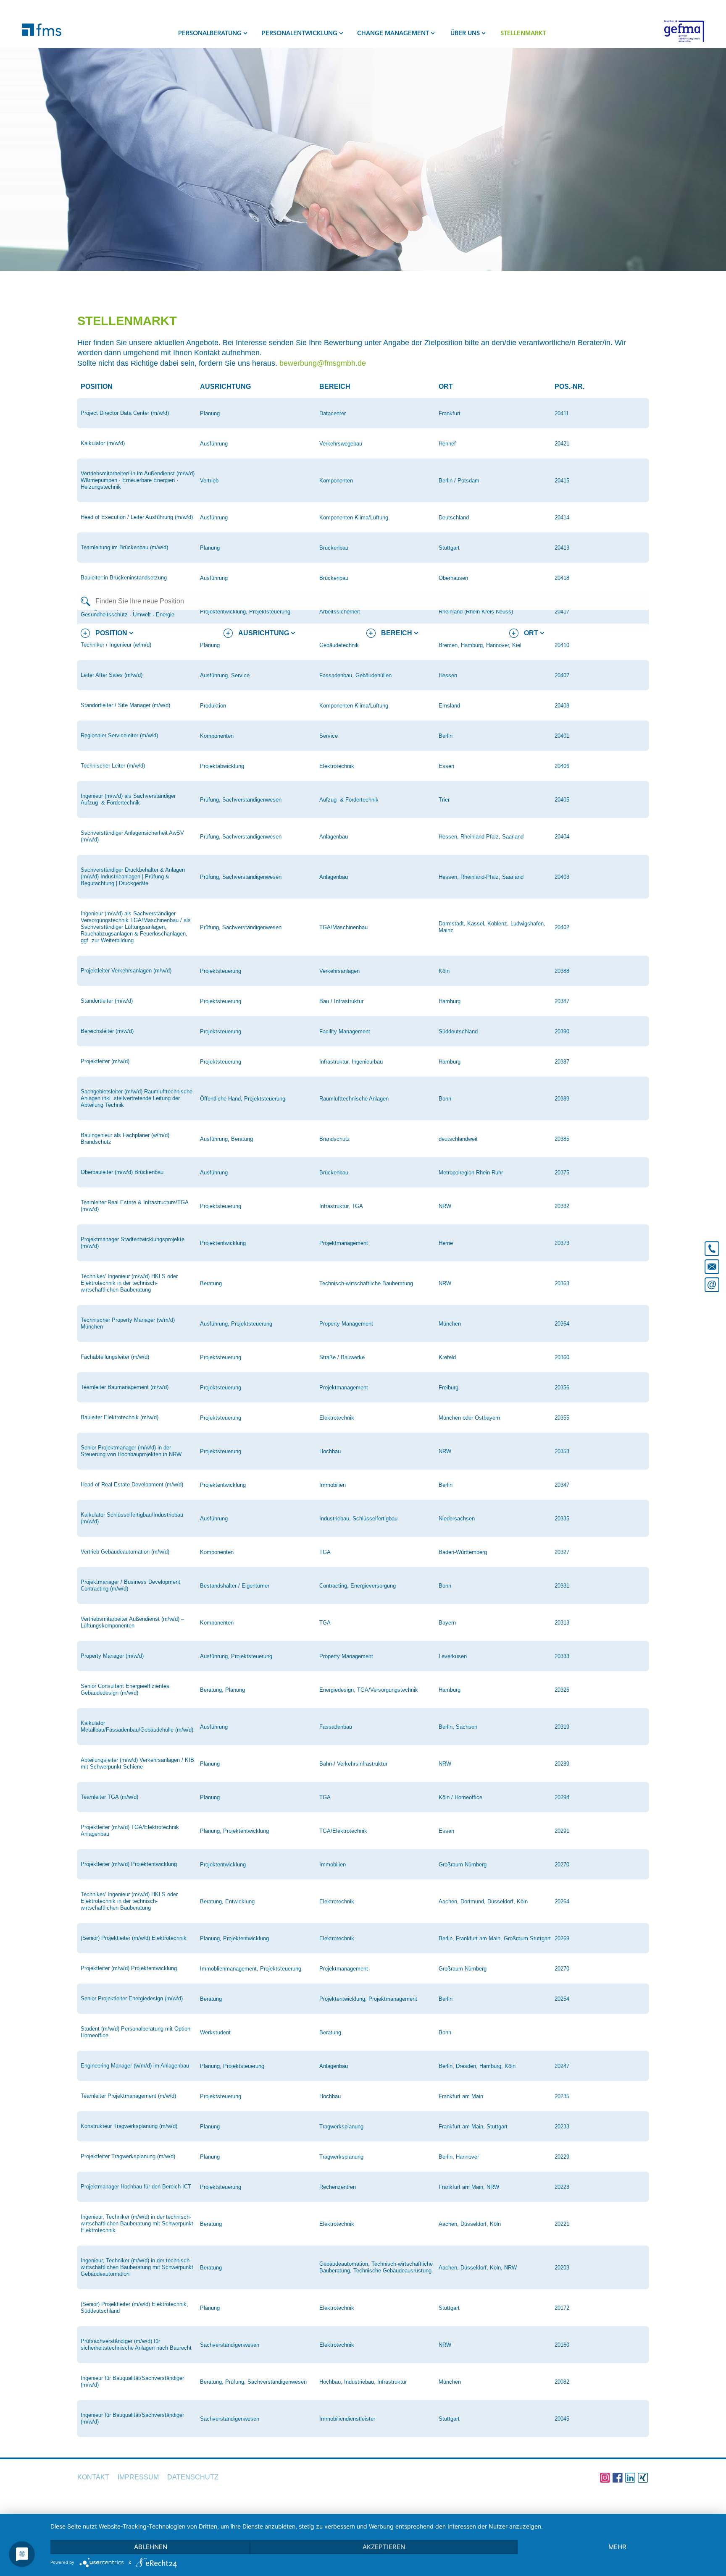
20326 (562, 1690)
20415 (562, 481)
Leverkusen (453, 1656)
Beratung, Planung (222, 1690)
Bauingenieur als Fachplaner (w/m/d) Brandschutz (125, 1139)
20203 (562, 2268)
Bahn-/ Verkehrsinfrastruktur (353, 1764)
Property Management (346, 1324)
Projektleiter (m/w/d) (105, 1061)
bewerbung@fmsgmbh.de (323, 363)
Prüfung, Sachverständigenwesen (241, 800)
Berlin (446, 736)
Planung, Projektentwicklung (234, 1831)
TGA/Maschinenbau (343, 927)
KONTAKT (93, 2477)
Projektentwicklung (223, 1243)
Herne (446, 1243)
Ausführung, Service (225, 675)
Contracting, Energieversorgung (358, 1586)
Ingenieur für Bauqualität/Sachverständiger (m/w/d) (132, 2381)
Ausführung (214, 444)
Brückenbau (334, 548)
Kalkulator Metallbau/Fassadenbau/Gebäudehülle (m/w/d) (137, 1726)
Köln (444, 971)
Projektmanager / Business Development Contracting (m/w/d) (130, 1585)
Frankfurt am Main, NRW (469, 2187)
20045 (562, 2419)
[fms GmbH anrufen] (712, 1245)
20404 (562, 837)
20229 (562, 2157)
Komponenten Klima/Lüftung (354, 518)
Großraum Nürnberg (463, 1865)
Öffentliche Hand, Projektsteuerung (243, 1099)
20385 (562, 1139)
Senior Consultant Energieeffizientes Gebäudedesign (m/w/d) (125, 1689)
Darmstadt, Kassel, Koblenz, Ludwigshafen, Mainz (492, 927)
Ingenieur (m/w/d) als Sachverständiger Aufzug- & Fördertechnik (128, 799)
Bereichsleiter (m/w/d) (107, 1031)
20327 (562, 1552)
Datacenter (333, 413)
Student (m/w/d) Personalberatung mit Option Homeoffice (135, 2032)
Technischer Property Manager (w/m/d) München (128, 1323)
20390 (562, 1031)
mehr (617, 2547)
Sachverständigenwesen (230, 2345)
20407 (562, 675)
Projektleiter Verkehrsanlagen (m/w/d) (126, 971)
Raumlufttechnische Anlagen (354, 1099)
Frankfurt (450, 413)
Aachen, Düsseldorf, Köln (470, 2224)
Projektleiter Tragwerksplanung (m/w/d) (128, 2156)
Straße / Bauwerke (342, 1357)
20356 (562, 1388)
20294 (562, 1797)
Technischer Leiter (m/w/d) (113, 766)
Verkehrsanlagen (339, 971)
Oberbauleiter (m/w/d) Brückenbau (122, 1172)
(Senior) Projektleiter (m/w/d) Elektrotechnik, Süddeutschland (134, 2307)
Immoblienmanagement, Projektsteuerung (251, 1969)
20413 (562, 548)
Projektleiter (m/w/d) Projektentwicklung (129, 1864)
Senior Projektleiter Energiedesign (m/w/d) (132, 1998)
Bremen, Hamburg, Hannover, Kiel (480, 645)
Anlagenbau (334, 837)
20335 (562, 1519)
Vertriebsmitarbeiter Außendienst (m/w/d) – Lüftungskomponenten (132, 1622)
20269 (562, 1938)
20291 (562, 1831)
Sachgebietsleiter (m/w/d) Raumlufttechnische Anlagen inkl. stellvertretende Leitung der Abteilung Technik (137, 1098)
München (450, 1324)
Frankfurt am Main (461, 2096)
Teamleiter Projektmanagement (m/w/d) (128, 2096)
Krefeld (447, 1357)
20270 (562, 1865)
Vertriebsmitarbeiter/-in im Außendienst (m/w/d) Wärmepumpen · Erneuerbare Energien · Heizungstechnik (138, 480)
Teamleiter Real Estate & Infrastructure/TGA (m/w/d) (134, 1206)
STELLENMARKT (523, 34)
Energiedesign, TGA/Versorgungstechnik (369, 1690)
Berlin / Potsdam (459, 481)
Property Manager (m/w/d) (112, 1656)
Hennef (447, 444)
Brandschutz (335, 1139)
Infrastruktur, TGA (341, 1206)
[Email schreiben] (712, 1286)
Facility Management (345, 1031)
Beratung (211, 1283)
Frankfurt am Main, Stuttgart (473, 2127)
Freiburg (448, 1388)
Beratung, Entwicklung (227, 1901)
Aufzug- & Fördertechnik (349, 800)
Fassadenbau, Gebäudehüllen (355, 675)
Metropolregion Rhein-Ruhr (471, 1173)
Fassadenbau (336, 1727)
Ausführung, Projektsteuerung (236, 1324)
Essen (446, 766)
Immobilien (333, 1485)
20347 (562, 1485)
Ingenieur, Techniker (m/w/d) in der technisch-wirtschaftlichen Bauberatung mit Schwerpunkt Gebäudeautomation (137, 2267)
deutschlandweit (458, 1139)
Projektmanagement (344, 1243)
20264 (562, 1901)
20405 (562, 800)
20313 (562, 1623)
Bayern (447, 1623)
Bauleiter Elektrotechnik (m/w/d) (120, 1417)
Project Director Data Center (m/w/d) (125, 413)
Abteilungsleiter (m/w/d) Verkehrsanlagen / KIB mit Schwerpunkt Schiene (137, 1763)
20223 (562, 2187)
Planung (210, 413)
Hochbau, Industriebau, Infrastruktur (363, 2382)
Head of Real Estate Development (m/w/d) (132, 1485)
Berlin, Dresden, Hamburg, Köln (477, 2066)
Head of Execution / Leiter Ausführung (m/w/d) (137, 517)
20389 (562, 1099)
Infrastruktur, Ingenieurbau (351, 1062)
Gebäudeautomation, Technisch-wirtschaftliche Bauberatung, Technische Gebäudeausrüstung (376, 2267)
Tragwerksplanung (341, 2127)
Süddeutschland (458, 1031)
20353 (562, 1451)
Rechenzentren (338, 2187)
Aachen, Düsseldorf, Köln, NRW (478, 2268)
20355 (562, 1418)
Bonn (445, 1099)
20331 (562, 1586)
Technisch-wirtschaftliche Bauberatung (366, 1283)
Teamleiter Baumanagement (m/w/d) (125, 1387)
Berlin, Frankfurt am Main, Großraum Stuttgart (495, 1938)
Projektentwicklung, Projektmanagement (368, 1999)
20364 (562, 1324)
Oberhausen (453, 578)
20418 (562, 578)
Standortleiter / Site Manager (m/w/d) (125, 705)
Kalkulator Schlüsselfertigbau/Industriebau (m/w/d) (132, 1518)
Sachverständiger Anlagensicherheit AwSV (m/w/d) (132, 836)
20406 (562, 766)
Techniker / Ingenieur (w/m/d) (116, 645)
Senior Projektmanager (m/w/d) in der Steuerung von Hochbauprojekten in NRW (131, 1451)
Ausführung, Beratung (226, 1139)
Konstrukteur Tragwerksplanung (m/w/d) (129, 2126)
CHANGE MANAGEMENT (393, 34)
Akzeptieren (384, 2547)
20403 (562, 877)
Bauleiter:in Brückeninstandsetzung (124, 578)
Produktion (213, 706)
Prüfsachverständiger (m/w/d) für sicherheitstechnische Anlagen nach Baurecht (136, 2344)
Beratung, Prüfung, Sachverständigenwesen (253, 2382)
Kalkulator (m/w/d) (103, 443)
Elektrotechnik (337, 766)
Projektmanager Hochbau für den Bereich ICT (136, 2187)
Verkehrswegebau (341, 444)
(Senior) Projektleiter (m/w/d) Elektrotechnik (134, 1938)
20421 (562, 444)
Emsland (449, 706)
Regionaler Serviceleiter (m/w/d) (119, 735)
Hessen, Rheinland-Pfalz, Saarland (481, 837)
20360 (562, 1357)
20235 (562, 2096)
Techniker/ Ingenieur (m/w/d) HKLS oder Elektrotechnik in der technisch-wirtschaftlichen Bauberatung (129, 1283)
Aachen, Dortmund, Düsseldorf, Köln (483, 1901)
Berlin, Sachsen (458, 1727)
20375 (562, 1173)
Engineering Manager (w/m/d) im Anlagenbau (135, 2066)
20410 (562, 645)
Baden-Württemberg (463, 1552)
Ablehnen (151, 2547)
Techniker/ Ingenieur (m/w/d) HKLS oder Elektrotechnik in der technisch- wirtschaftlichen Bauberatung (129, 1901)
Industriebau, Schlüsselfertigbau (358, 1519)
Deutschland (454, 518)
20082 (562, 2382)
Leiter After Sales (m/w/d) (112, 675)
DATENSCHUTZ (193, 2477)
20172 (562, 2308)
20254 (562, 1999)
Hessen (448, 675)
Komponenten (336, 481)
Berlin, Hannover (459, 2157)
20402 (562, 927)
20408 (562, 706)
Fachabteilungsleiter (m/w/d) (115, 1357)
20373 (562, 1243)
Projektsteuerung (221, 971)
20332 (562, 1206)
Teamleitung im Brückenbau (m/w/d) (124, 547)
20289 (562, 1764)
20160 (562, 2345)
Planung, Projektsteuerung (232, 2066)
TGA (325, 1552)
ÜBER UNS (465, 34)
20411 (562, 413)
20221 (562, 2224)
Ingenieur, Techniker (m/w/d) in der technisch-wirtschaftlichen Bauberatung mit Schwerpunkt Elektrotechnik (137, 2224)
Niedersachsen (457, 1519)
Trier (444, 800)
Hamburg (450, 1001)
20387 (562, 1001)
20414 (562, 518)
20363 (562, 1283)
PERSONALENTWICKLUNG (300, 34)
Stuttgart (449, 548)
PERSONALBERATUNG (210, 34)
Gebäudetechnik (339, 645)
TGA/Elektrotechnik (343, 1831)
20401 (562, 736)
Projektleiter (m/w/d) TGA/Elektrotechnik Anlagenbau (130, 1830)
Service (329, 736)
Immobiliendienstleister (347, 2419)
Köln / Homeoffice (460, 1797)
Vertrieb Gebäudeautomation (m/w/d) (125, 1552)
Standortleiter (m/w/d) (107, 1001)
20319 (562, 1727)
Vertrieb (209, 481)
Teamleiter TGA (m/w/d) (109, 1797)
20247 (562, 2066)
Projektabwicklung (222, 766)
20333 (562, 1656)
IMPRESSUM (138, 2477)
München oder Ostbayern (469, 1418)
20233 (562, 2127)
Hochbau (330, 1451)
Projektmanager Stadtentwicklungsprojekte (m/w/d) (133, 1243)
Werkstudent (215, 2032)
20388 (562, 971)
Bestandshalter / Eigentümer (235, 1586)
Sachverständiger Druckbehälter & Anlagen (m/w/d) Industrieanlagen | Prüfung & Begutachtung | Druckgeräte (133, 877)
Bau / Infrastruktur (341, 1001)
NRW (445, 1206)
